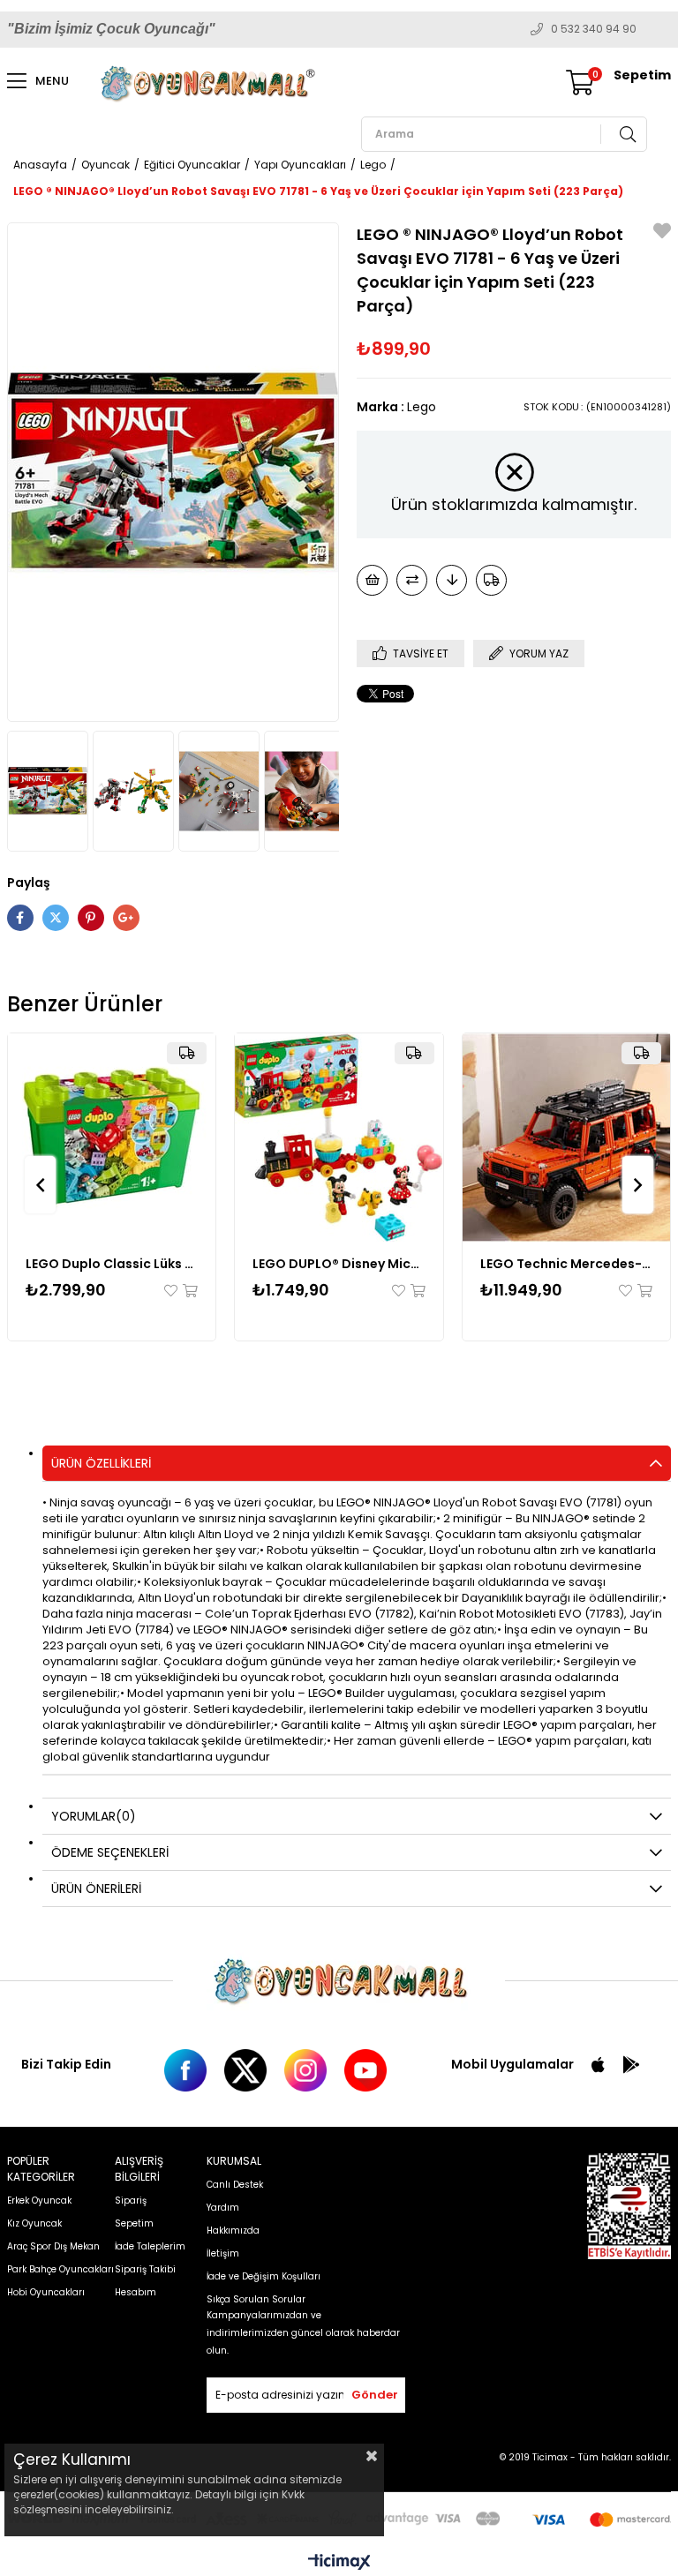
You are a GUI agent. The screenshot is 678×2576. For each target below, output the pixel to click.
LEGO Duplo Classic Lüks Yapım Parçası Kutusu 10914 (112, 1264)
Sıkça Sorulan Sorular (256, 2299)
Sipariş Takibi (145, 2269)
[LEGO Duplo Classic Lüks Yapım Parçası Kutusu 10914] (112, 1138)
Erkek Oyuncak (39, 2200)
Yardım (223, 2208)
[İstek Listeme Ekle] (372, 580)
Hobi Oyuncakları (46, 2292)
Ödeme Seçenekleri (110, 1852)
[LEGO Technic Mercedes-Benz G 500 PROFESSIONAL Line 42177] (567, 1138)
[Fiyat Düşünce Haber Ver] (452, 580)
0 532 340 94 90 (594, 29)
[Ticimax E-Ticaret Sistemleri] (339, 2563)
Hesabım (136, 2292)
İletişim (223, 2253)
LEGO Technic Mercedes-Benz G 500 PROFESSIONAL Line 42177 (567, 1264)
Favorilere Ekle (172, 1291)
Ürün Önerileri (96, 1889)
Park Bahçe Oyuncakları (60, 2269)
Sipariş (131, 2200)
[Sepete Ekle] (189, 1291)
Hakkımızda (233, 2231)
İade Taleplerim (150, 2246)
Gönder (375, 2395)
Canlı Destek (235, 2185)
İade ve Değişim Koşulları (264, 2276)
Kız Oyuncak (34, 2223)
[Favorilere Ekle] (662, 233)
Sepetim (134, 2223)
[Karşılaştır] (412, 580)
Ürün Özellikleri (101, 1463)
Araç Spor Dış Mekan (53, 2246)
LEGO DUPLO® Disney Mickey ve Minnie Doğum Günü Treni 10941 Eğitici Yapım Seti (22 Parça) (339, 1264)
